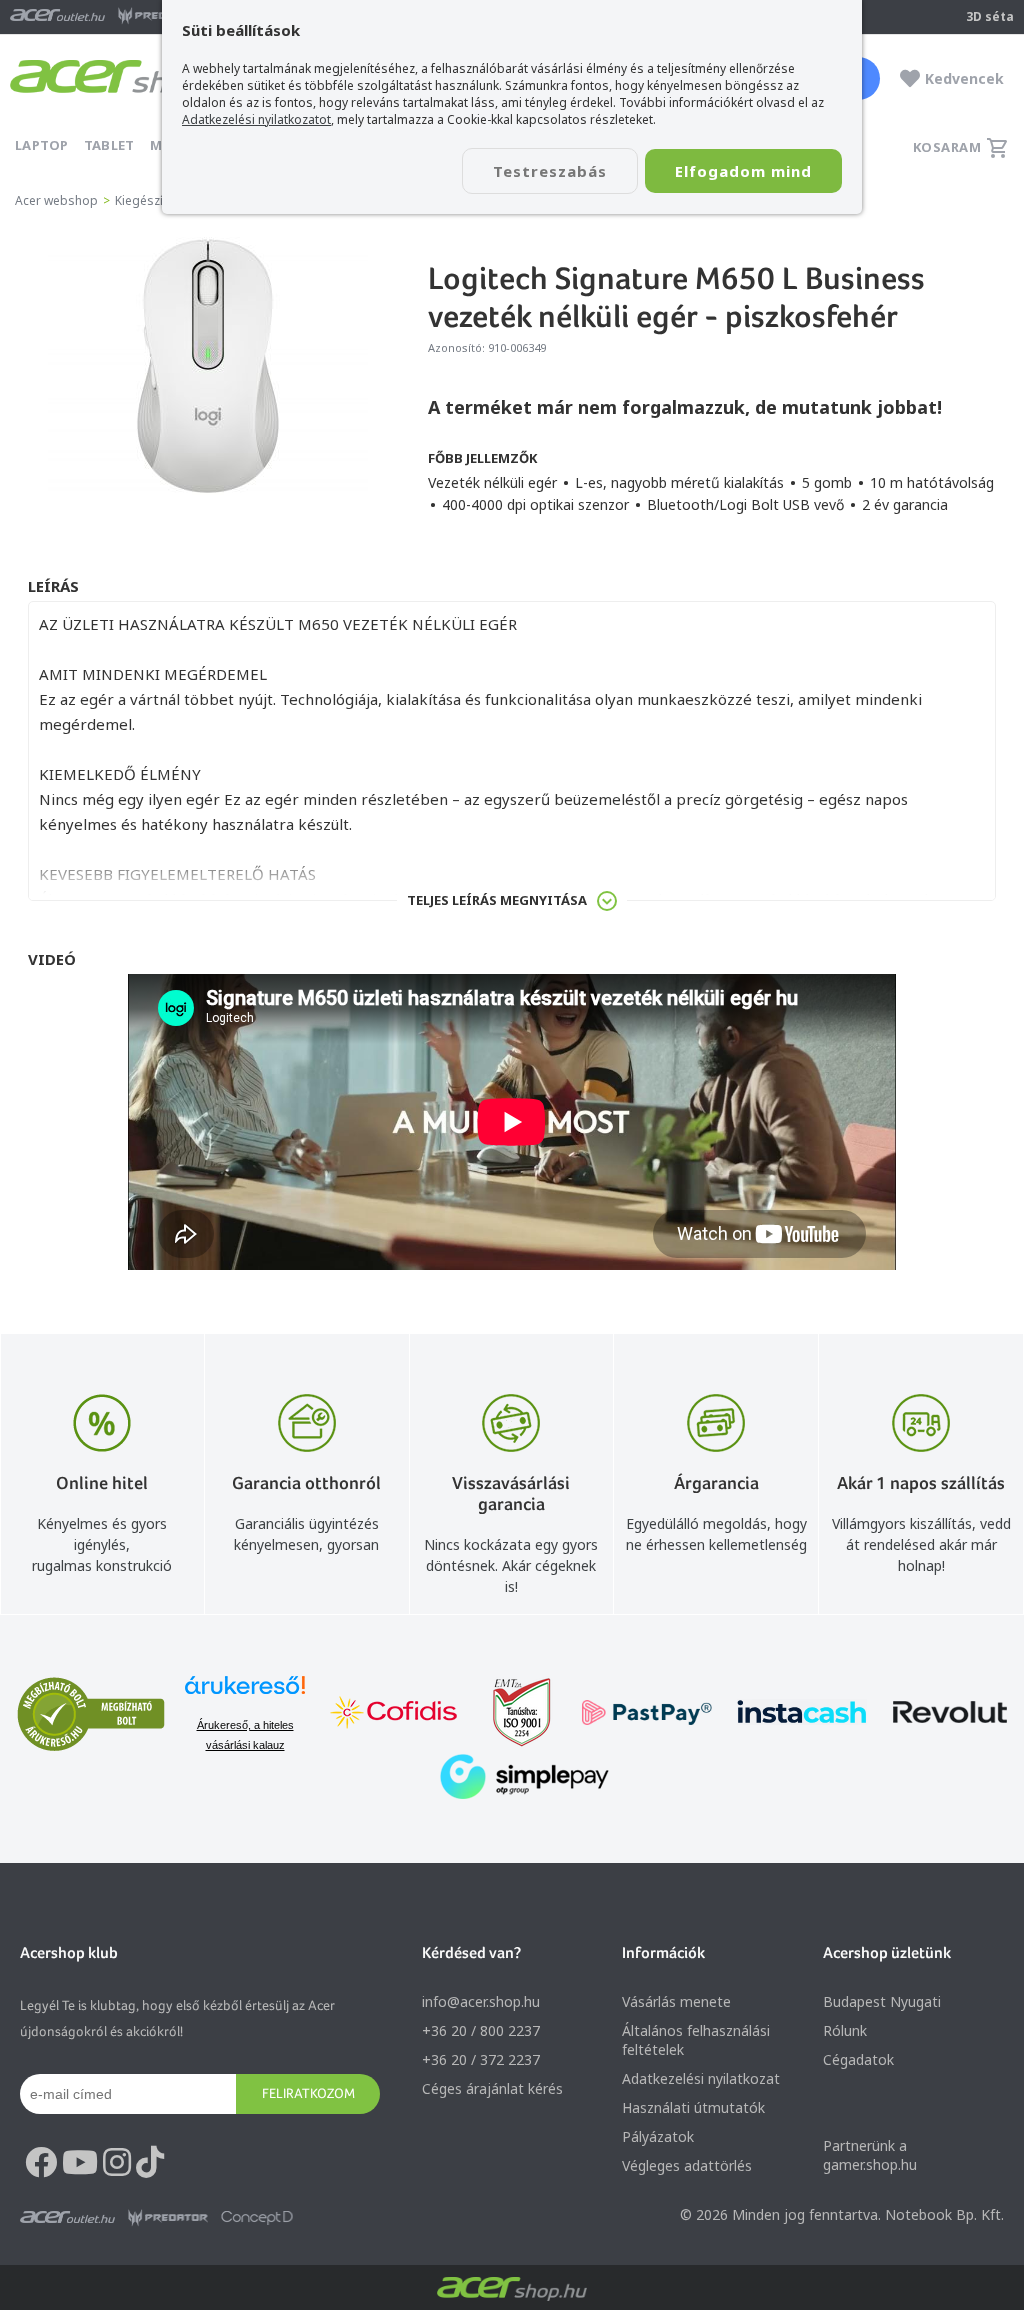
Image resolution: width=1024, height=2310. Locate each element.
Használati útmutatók (693, 2107)
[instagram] (117, 2163)
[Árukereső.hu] (245, 1694)
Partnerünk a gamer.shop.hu (870, 2155)
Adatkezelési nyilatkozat (701, 2078)
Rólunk (845, 2030)
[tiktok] (150, 2163)
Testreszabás (550, 171)
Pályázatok (658, 2136)
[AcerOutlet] (67, 2218)
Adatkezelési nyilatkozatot (256, 119)
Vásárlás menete (676, 2001)
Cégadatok (858, 2059)
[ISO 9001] (510, 1714)
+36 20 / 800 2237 (481, 2030)
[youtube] (80, 2163)
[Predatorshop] (168, 2218)
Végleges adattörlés (687, 2165)
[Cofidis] (394, 1714)
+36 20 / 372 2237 (481, 2059)
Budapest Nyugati (882, 2001)
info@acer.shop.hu (481, 2001)
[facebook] (41, 2163)
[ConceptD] (257, 2218)
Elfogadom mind (743, 171)
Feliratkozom (308, 2093)
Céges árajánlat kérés (492, 2088)
